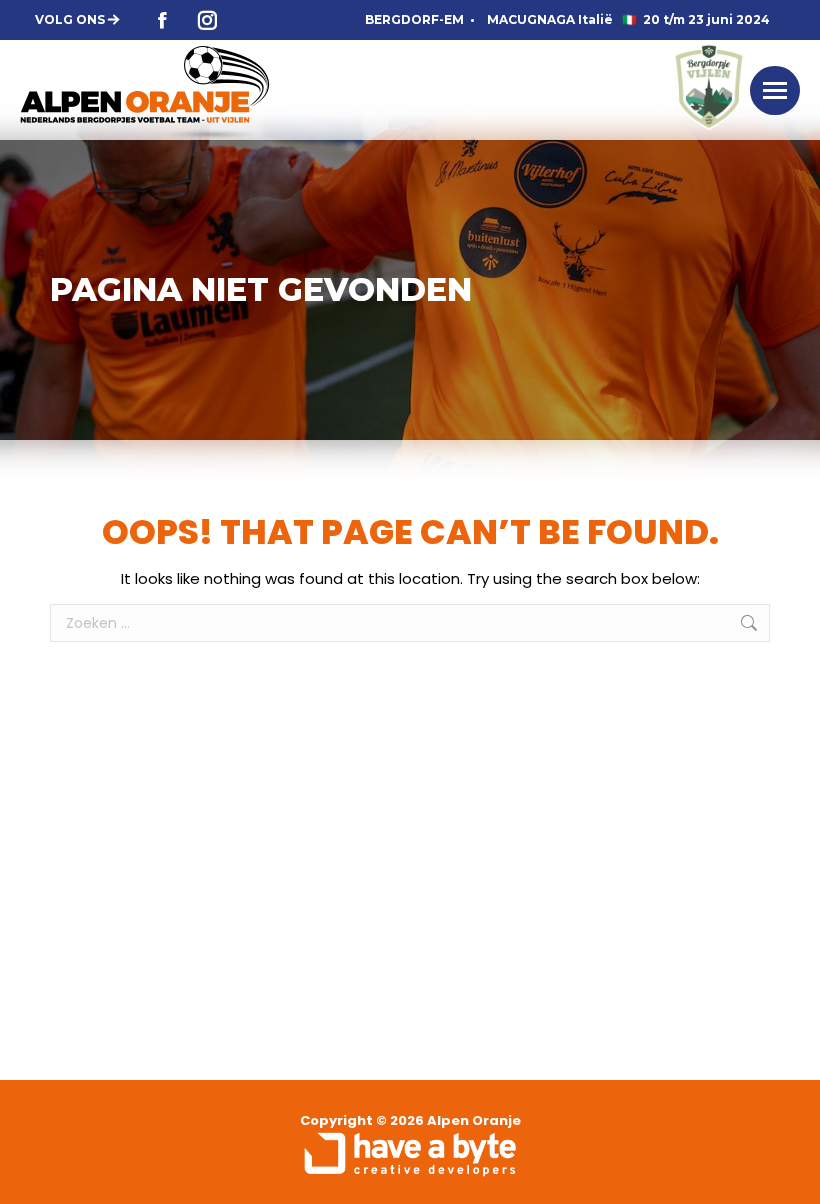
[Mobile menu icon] (775, 90)
